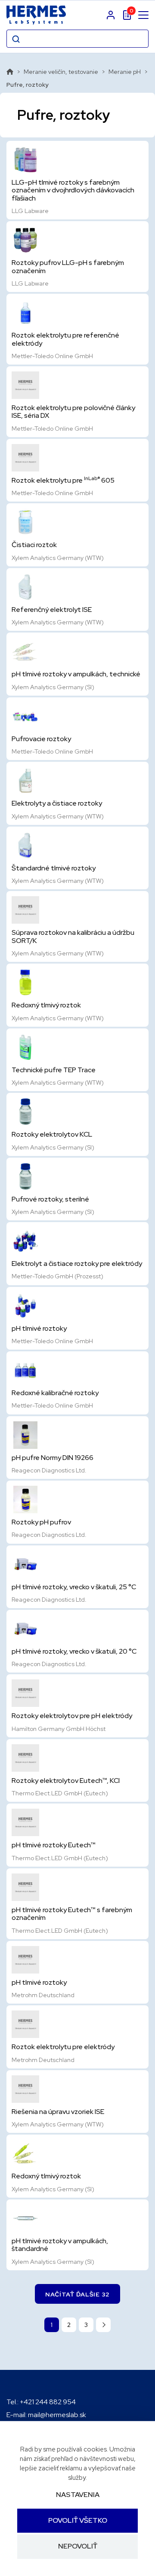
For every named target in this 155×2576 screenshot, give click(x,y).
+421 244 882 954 (48, 2402)
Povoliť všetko (78, 2520)
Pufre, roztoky (28, 85)
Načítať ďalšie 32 (77, 2294)
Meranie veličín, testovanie (61, 72)
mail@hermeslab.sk (57, 2415)
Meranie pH (125, 72)
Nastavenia (78, 2495)
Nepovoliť (78, 2547)
